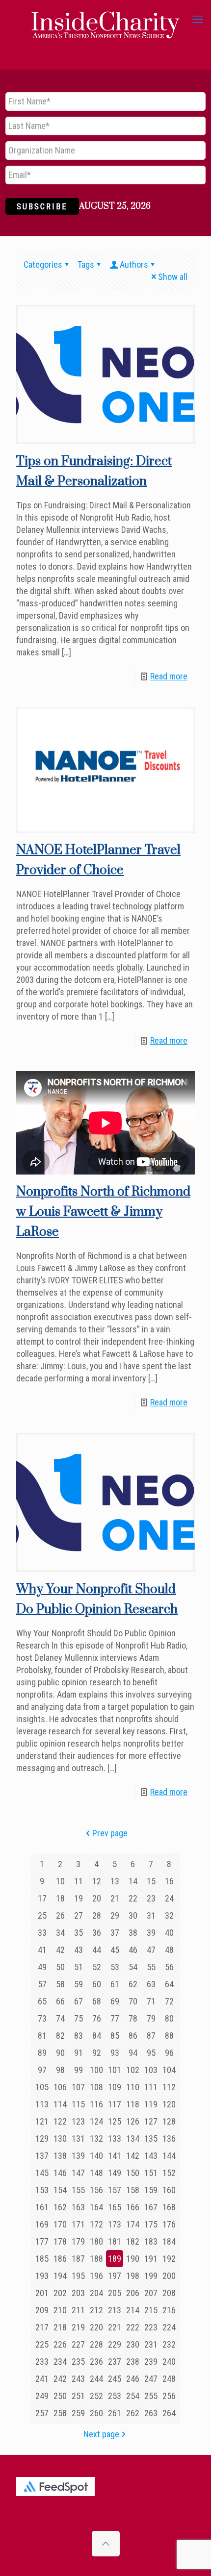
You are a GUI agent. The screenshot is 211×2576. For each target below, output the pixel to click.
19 (79, 1898)
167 (151, 2207)
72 (169, 2001)
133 (115, 2138)
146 (60, 2173)
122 (60, 2121)
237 (115, 2362)
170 (60, 2224)
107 (78, 2087)
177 (42, 2241)
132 (96, 2138)
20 (97, 1898)
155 (78, 2190)
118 (133, 2104)
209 (42, 2310)
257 (42, 2413)
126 (133, 2121)
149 (115, 2173)
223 (151, 2327)
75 (79, 2018)
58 (60, 1984)
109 (115, 2087)
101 (115, 2070)
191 (151, 2259)
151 (151, 2173)
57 (42, 1984)
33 (42, 1933)
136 (169, 2138)
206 (133, 2293)
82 (60, 2036)
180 (96, 2241)
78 (133, 2018)
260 (96, 2413)
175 (151, 2224)
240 (169, 2362)
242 (60, 2379)
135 (151, 2138)
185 (42, 2259)
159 (151, 2190)
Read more (169, 676)
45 (115, 1950)
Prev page (110, 1833)
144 (169, 2156)
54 (133, 1967)
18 (60, 1898)
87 (151, 2036)
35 (79, 1933)
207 (151, 2293)
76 (97, 2018)
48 (169, 1950)
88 (169, 2036)
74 (60, 2018)
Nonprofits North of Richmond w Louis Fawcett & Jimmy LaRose (103, 1212)
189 (115, 2259)
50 (60, 1967)
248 (169, 2379)
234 (60, 2362)
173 (115, 2224)
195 (78, 2276)
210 (60, 2310)
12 (97, 1881)
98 (60, 2070)
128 (169, 2121)
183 (151, 2241)
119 (151, 2104)
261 (115, 2413)
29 (115, 1915)
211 (78, 2310)
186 (60, 2259)
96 (169, 2053)
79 (151, 2018)
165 (115, 2207)
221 (115, 2327)
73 (42, 2018)
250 (60, 2396)
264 (169, 2413)
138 (60, 2156)
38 (133, 1933)
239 (151, 2362)
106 (60, 2087)
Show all (173, 277)
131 (78, 2138)
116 (96, 2104)
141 (115, 2156)
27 (79, 1915)
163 (78, 2207)
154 (60, 2190)
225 (42, 2344)
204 (96, 2293)
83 (79, 2036)
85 (115, 2036)
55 (151, 1967)
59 (79, 1984)
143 (151, 2156)
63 (151, 1984)
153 (42, 2190)
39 (151, 1933)
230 (133, 2344)
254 (133, 2396)
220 (96, 2327)
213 (115, 2310)
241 (42, 2379)
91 (79, 2053)
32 (169, 1915)
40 (169, 1933)
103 (151, 2070)
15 (151, 1881)
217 (42, 2327)
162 (60, 2207)
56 (169, 1967)
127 (151, 2121)
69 (115, 2001)
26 (60, 1915)
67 (79, 2001)
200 (169, 2276)
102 (133, 2070)
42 (60, 1950)
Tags (86, 264)
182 (133, 2241)
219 (78, 2327)
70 (133, 2001)
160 (169, 2190)
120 (169, 2104)
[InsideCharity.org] (105, 20)
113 (42, 2104)
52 (97, 1967)
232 (169, 2344)
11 (79, 1881)
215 (151, 2310)
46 (133, 1950)
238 (133, 2362)
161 (42, 2207)
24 (169, 1898)
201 (42, 2293)
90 (60, 2053)
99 (79, 2070)
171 (78, 2224)
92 (97, 2053)
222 (133, 2327)
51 (79, 1967)
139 (78, 2156)
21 (115, 1898)
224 (169, 2327)
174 (133, 2224)
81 (42, 2036)
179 (78, 2241)
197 (115, 2276)
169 (42, 2224)
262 (133, 2413)
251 (78, 2396)
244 (96, 2379)
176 (169, 2224)
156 (96, 2190)
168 (169, 2207)
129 (42, 2138)
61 (115, 1984)
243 (78, 2379)
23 (151, 1898)
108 (96, 2087)
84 (97, 2036)
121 (42, 2121)
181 (115, 2241)
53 (115, 1967)
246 (133, 2379)
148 (96, 2173)
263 (151, 2413)
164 (96, 2207)
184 (169, 2241)
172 (96, 2224)
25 (42, 1915)
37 (115, 1933)
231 (151, 2344)
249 (42, 2396)
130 (60, 2138)
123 (78, 2121)
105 (42, 2087)
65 (42, 2001)
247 (151, 2379)
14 (133, 1881)
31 (151, 1915)
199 (151, 2276)
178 (60, 2241)
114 (60, 2104)
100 (96, 2070)
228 (96, 2344)
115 (78, 2104)
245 (115, 2379)
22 (133, 1898)
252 (96, 2396)
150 (133, 2173)
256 (169, 2396)
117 (115, 2104)
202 (60, 2293)
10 (60, 1881)
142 (133, 2156)
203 (78, 2293)
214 (133, 2310)
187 (78, 2259)
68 (97, 2001)
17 (42, 1898)
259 (78, 2413)
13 (115, 1881)
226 (60, 2344)
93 (115, 2053)
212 (96, 2310)
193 (42, 2276)
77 (115, 2018)
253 (115, 2396)
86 (133, 2036)
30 (133, 1915)
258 (60, 2413)
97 (42, 2070)
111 (151, 2087)
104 (169, 2070)
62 (133, 1984)
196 (96, 2276)
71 (151, 2001)
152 (169, 2173)
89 (42, 2053)
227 (78, 2344)
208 (169, 2293)
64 (169, 1984)
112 (169, 2087)
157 (115, 2190)
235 (78, 2362)
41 (42, 1950)
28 (97, 1915)
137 (42, 2156)
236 (96, 2362)
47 (151, 1950)
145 (42, 2173)
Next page (101, 2434)
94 (133, 2053)
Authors (134, 264)
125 (115, 2121)
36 (97, 1933)
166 (133, 2207)
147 (78, 2173)
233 (42, 2362)
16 (169, 1881)
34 (60, 1933)
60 (97, 1984)
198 (133, 2276)
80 (169, 2018)
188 (96, 2259)
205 (115, 2293)
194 (60, 2276)
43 (79, 1950)
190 (133, 2259)
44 (97, 1950)
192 (169, 2259)
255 (151, 2396)
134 (133, 2138)
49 (42, 1967)
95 (151, 2053)
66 (60, 2001)
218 (60, 2327)
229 (115, 2344)
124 (96, 2121)
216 (169, 2310)
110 (133, 2087)
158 (133, 2190)
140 (96, 2156)
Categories (43, 264)
